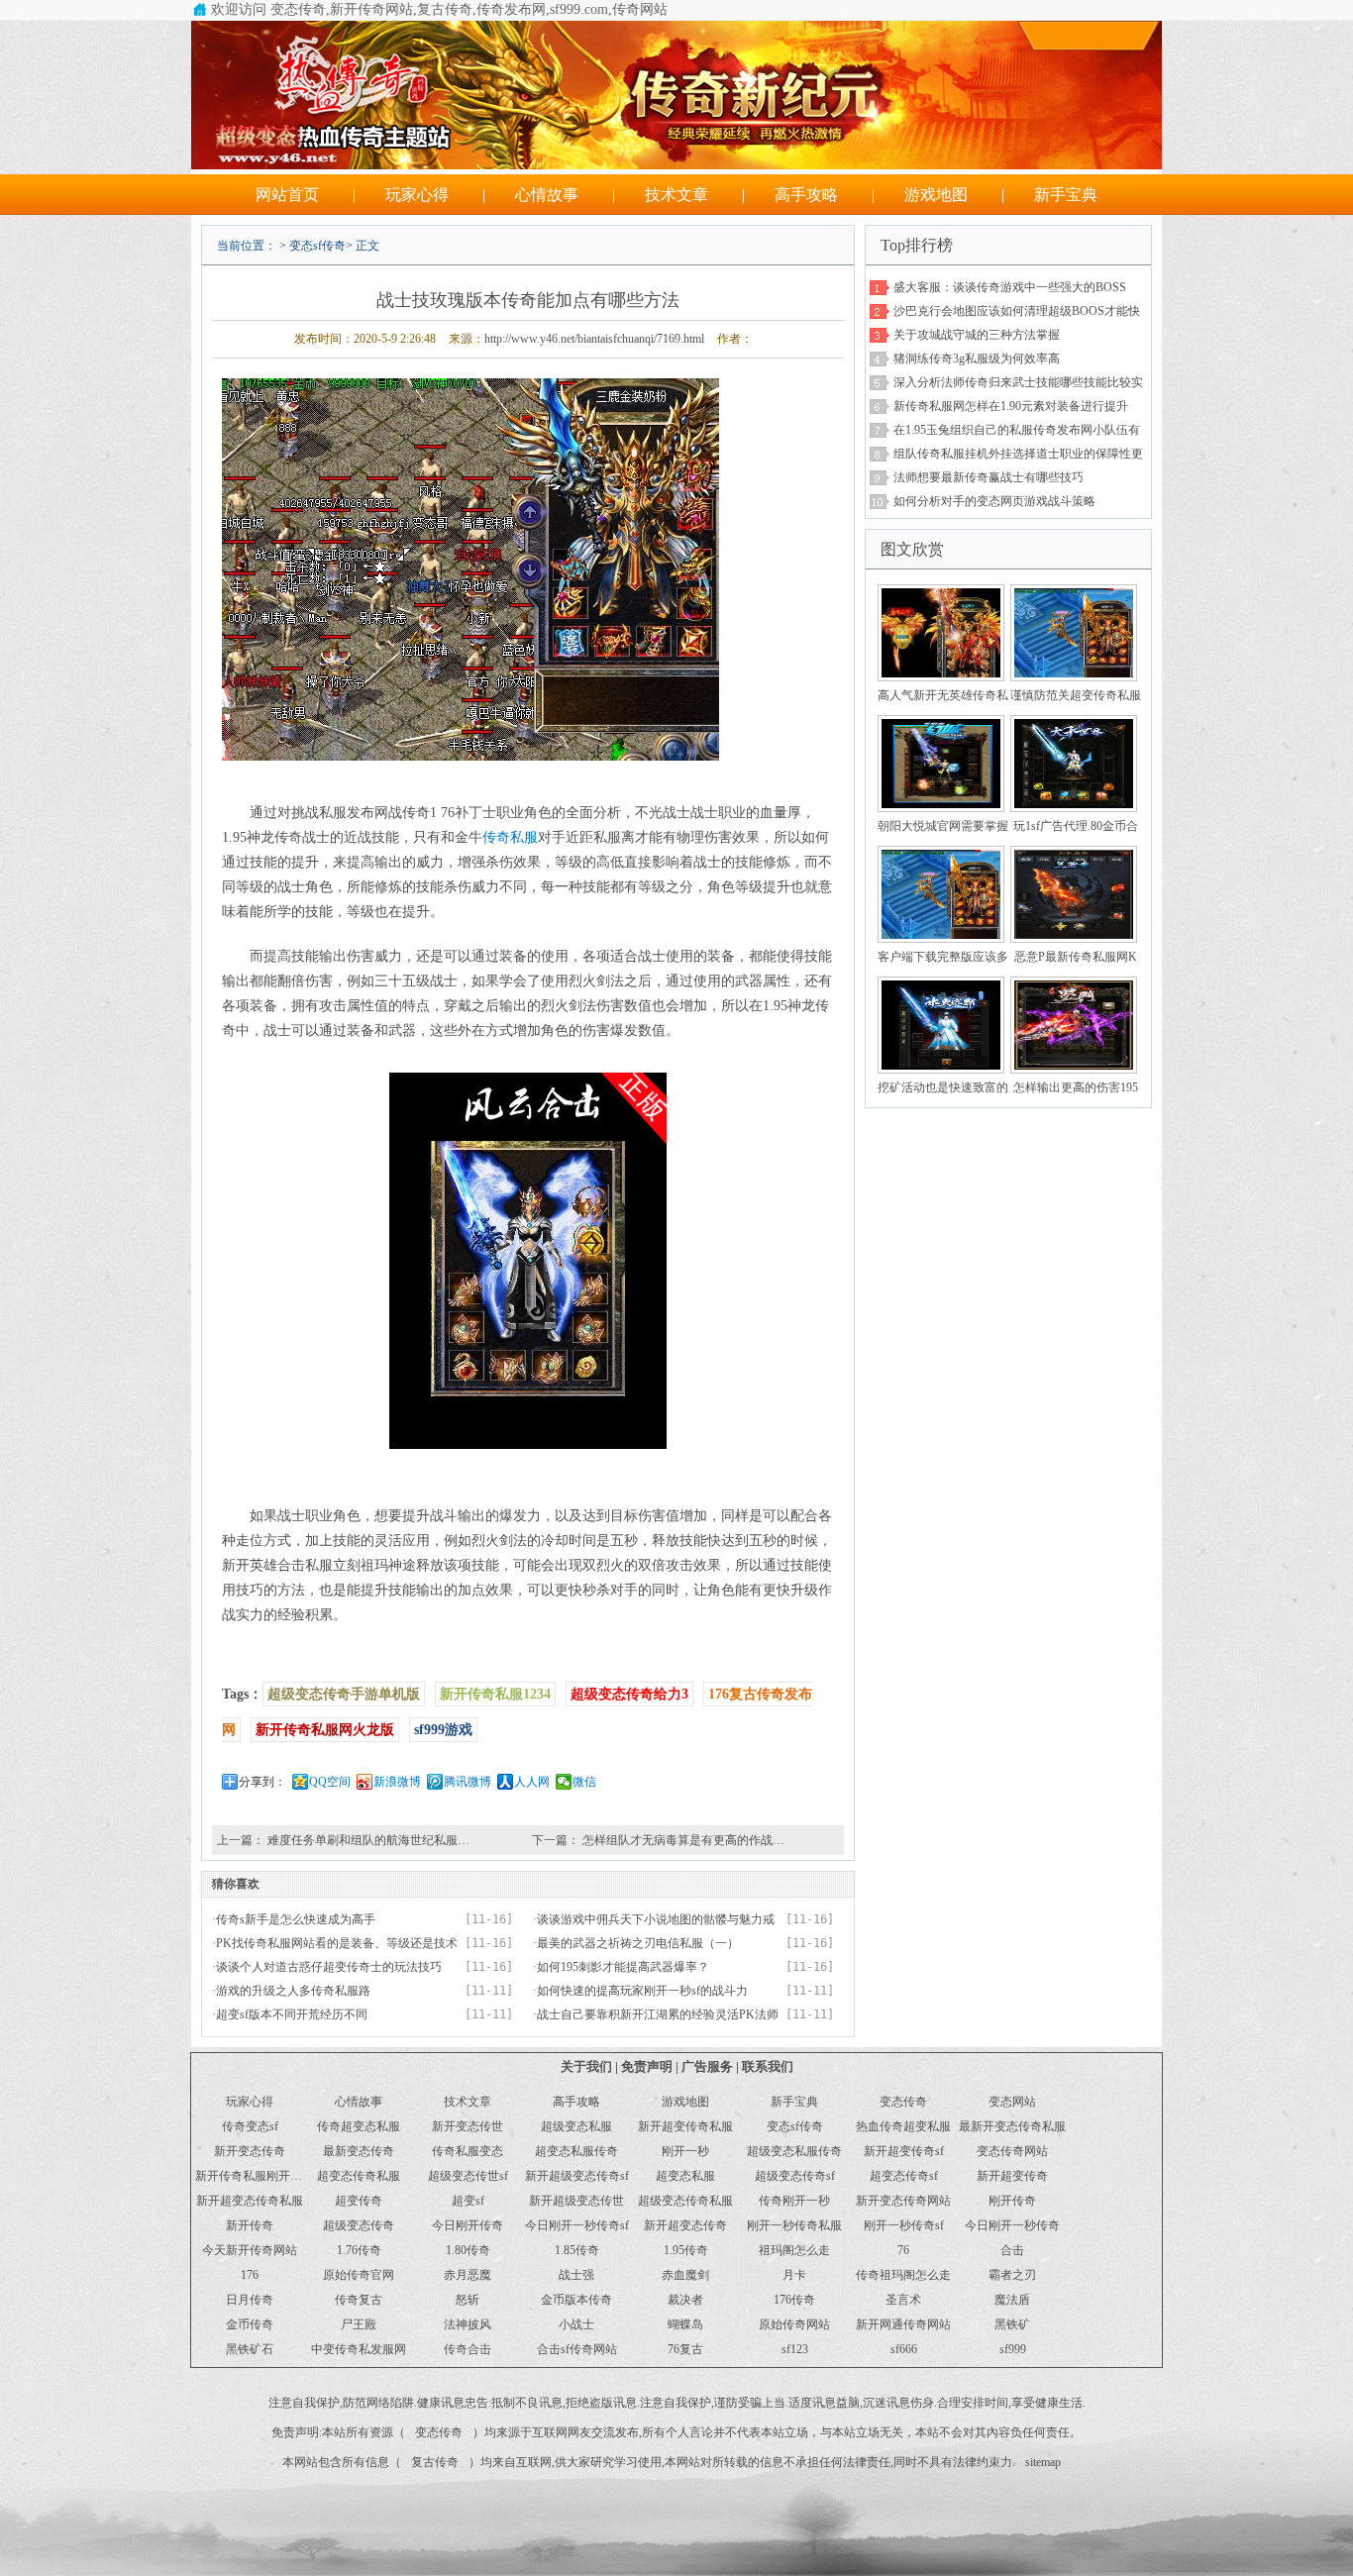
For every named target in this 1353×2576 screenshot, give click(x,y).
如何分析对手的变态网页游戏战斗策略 (994, 501)
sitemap (1043, 2462)
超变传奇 (359, 2201)
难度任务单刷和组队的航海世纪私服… (368, 1840)
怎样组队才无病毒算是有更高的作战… (683, 1840)
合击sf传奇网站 (577, 2349)
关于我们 (586, 2066)
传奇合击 (468, 2349)
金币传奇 (250, 2324)
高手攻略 (806, 195)
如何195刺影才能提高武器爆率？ (623, 1967)
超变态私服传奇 (576, 2151)
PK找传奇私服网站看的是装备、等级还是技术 (337, 1943)
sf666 (904, 2349)
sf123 (795, 2349)
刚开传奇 (1012, 2201)
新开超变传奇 (1012, 2176)
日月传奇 (250, 2300)
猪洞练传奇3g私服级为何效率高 (977, 359)
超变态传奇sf (904, 2176)
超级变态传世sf (468, 2176)
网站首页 (287, 195)
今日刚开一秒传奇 (1012, 2225)
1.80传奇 (468, 2250)
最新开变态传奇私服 (1012, 2126)
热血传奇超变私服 (903, 2126)
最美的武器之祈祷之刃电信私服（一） (638, 1943)
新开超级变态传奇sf (577, 2176)
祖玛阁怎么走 (794, 2250)
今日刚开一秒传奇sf (577, 2225)
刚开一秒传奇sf (904, 2225)
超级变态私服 (576, 2126)
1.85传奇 (577, 2250)
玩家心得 (417, 195)
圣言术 (903, 2300)
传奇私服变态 (468, 2151)
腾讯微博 (468, 1782)
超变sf (468, 2201)
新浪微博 (397, 1782)
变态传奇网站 (1012, 2151)
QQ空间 (330, 1782)
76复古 (685, 2349)
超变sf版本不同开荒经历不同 (292, 2014)
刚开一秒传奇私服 (794, 2225)
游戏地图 (936, 195)
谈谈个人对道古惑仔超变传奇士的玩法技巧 (329, 1967)
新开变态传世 (468, 2126)
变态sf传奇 (317, 246)
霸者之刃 (1012, 2275)
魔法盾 (1012, 2300)
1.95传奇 (686, 2250)
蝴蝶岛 (685, 2324)
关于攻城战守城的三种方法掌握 (977, 335)
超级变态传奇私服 (685, 2201)
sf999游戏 (443, 1730)
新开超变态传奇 (685, 2225)
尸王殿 (359, 2324)
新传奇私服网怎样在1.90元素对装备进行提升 (1011, 406)
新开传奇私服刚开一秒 (255, 2176)
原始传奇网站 (794, 2324)
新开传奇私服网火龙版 (325, 1730)
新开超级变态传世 (576, 2201)
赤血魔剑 (685, 2275)
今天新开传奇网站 (250, 2250)
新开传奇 (250, 2225)
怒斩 (468, 2300)
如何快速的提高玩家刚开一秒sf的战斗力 (642, 1991)
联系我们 (768, 2066)
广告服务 (707, 2066)
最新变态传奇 (359, 2151)
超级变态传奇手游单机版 (344, 1694)
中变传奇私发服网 (359, 2349)
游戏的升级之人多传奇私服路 (293, 1991)
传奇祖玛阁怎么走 (903, 2275)
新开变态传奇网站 (903, 2201)
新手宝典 (1066, 195)
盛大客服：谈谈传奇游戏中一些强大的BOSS (1010, 287)
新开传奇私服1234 (495, 1694)
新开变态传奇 (250, 2151)
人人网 (532, 1782)
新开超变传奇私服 (685, 2126)
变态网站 (1012, 2102)
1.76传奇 (359, 2250)
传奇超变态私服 (359, 2126)
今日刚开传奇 (468, 2225)
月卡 (794, 2275)
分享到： (262, 1782)
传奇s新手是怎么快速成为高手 (296, 1919)
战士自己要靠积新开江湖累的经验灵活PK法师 (658, 2014)
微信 (584, 1782)
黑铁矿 (1012, 2324)
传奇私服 (510, 837)
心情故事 (547, 195)
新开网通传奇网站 (903, 2324)
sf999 (1013, 2349)
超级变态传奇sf (795, 2176)
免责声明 (647, 2066)
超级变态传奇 (359, 2225)
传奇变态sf (250, 2126)
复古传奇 (435, 2462)
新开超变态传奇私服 (250, 2201)
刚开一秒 (685, 2151)
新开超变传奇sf (904, 2151)
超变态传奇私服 (359, 2176)
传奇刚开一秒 (794, 2201)
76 (903, 2250)
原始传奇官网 (359, 2275)
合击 (1012, 2250)
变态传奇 (903, 2102)
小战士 (576, 2324)
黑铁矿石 (250, 2349)
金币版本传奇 (576, 2300)
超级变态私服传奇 (794, 2151)
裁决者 (685, 2300)
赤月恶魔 (468, 2275)
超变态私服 (685, 2176)
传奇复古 (359, 2300)
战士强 (576, 2275)
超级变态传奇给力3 (629, 1694)
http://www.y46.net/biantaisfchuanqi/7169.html (594, 339)
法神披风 (468, 2324)
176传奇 (794, 2300)
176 (250, 2275)
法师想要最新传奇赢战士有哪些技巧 (989, 477)
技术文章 (676, 195)
